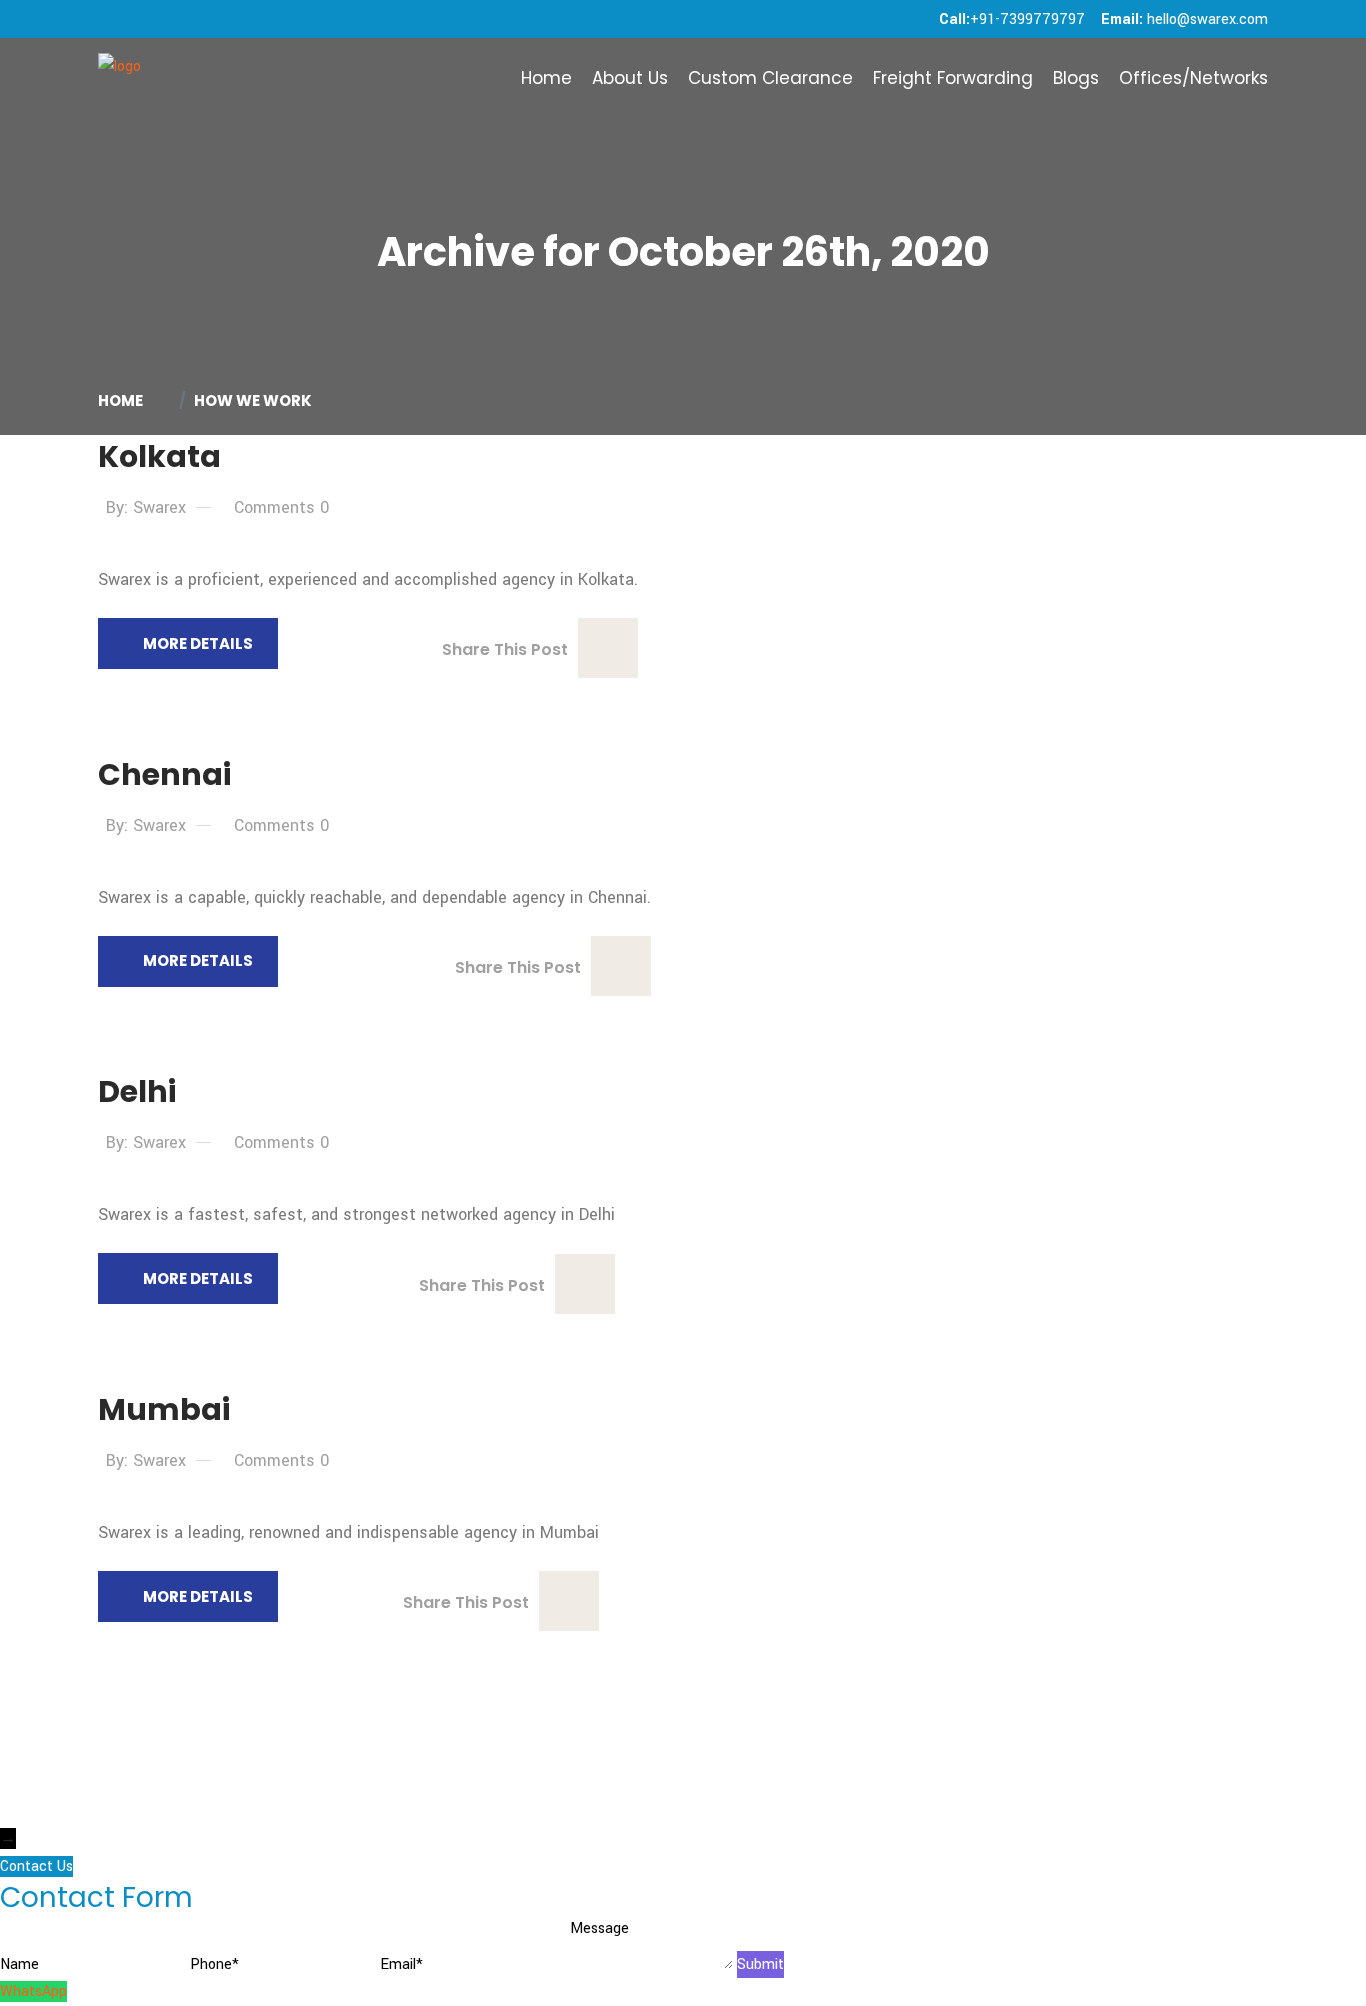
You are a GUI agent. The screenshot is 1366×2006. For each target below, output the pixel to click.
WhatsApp (33, 1991)
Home (546, 78)
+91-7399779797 (1027, 19)
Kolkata (159, 456)
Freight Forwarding (953, 78)
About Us (630, 78)
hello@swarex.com (1207, 19)
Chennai (164, 774)
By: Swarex (146, 507)
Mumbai (164, 1409)
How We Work (253, 400)
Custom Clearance (770, 78)
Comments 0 (281, 507)
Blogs (1076, 78)
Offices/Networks (1193, 78)
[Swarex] (119, 77)
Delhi (137, 1091)
